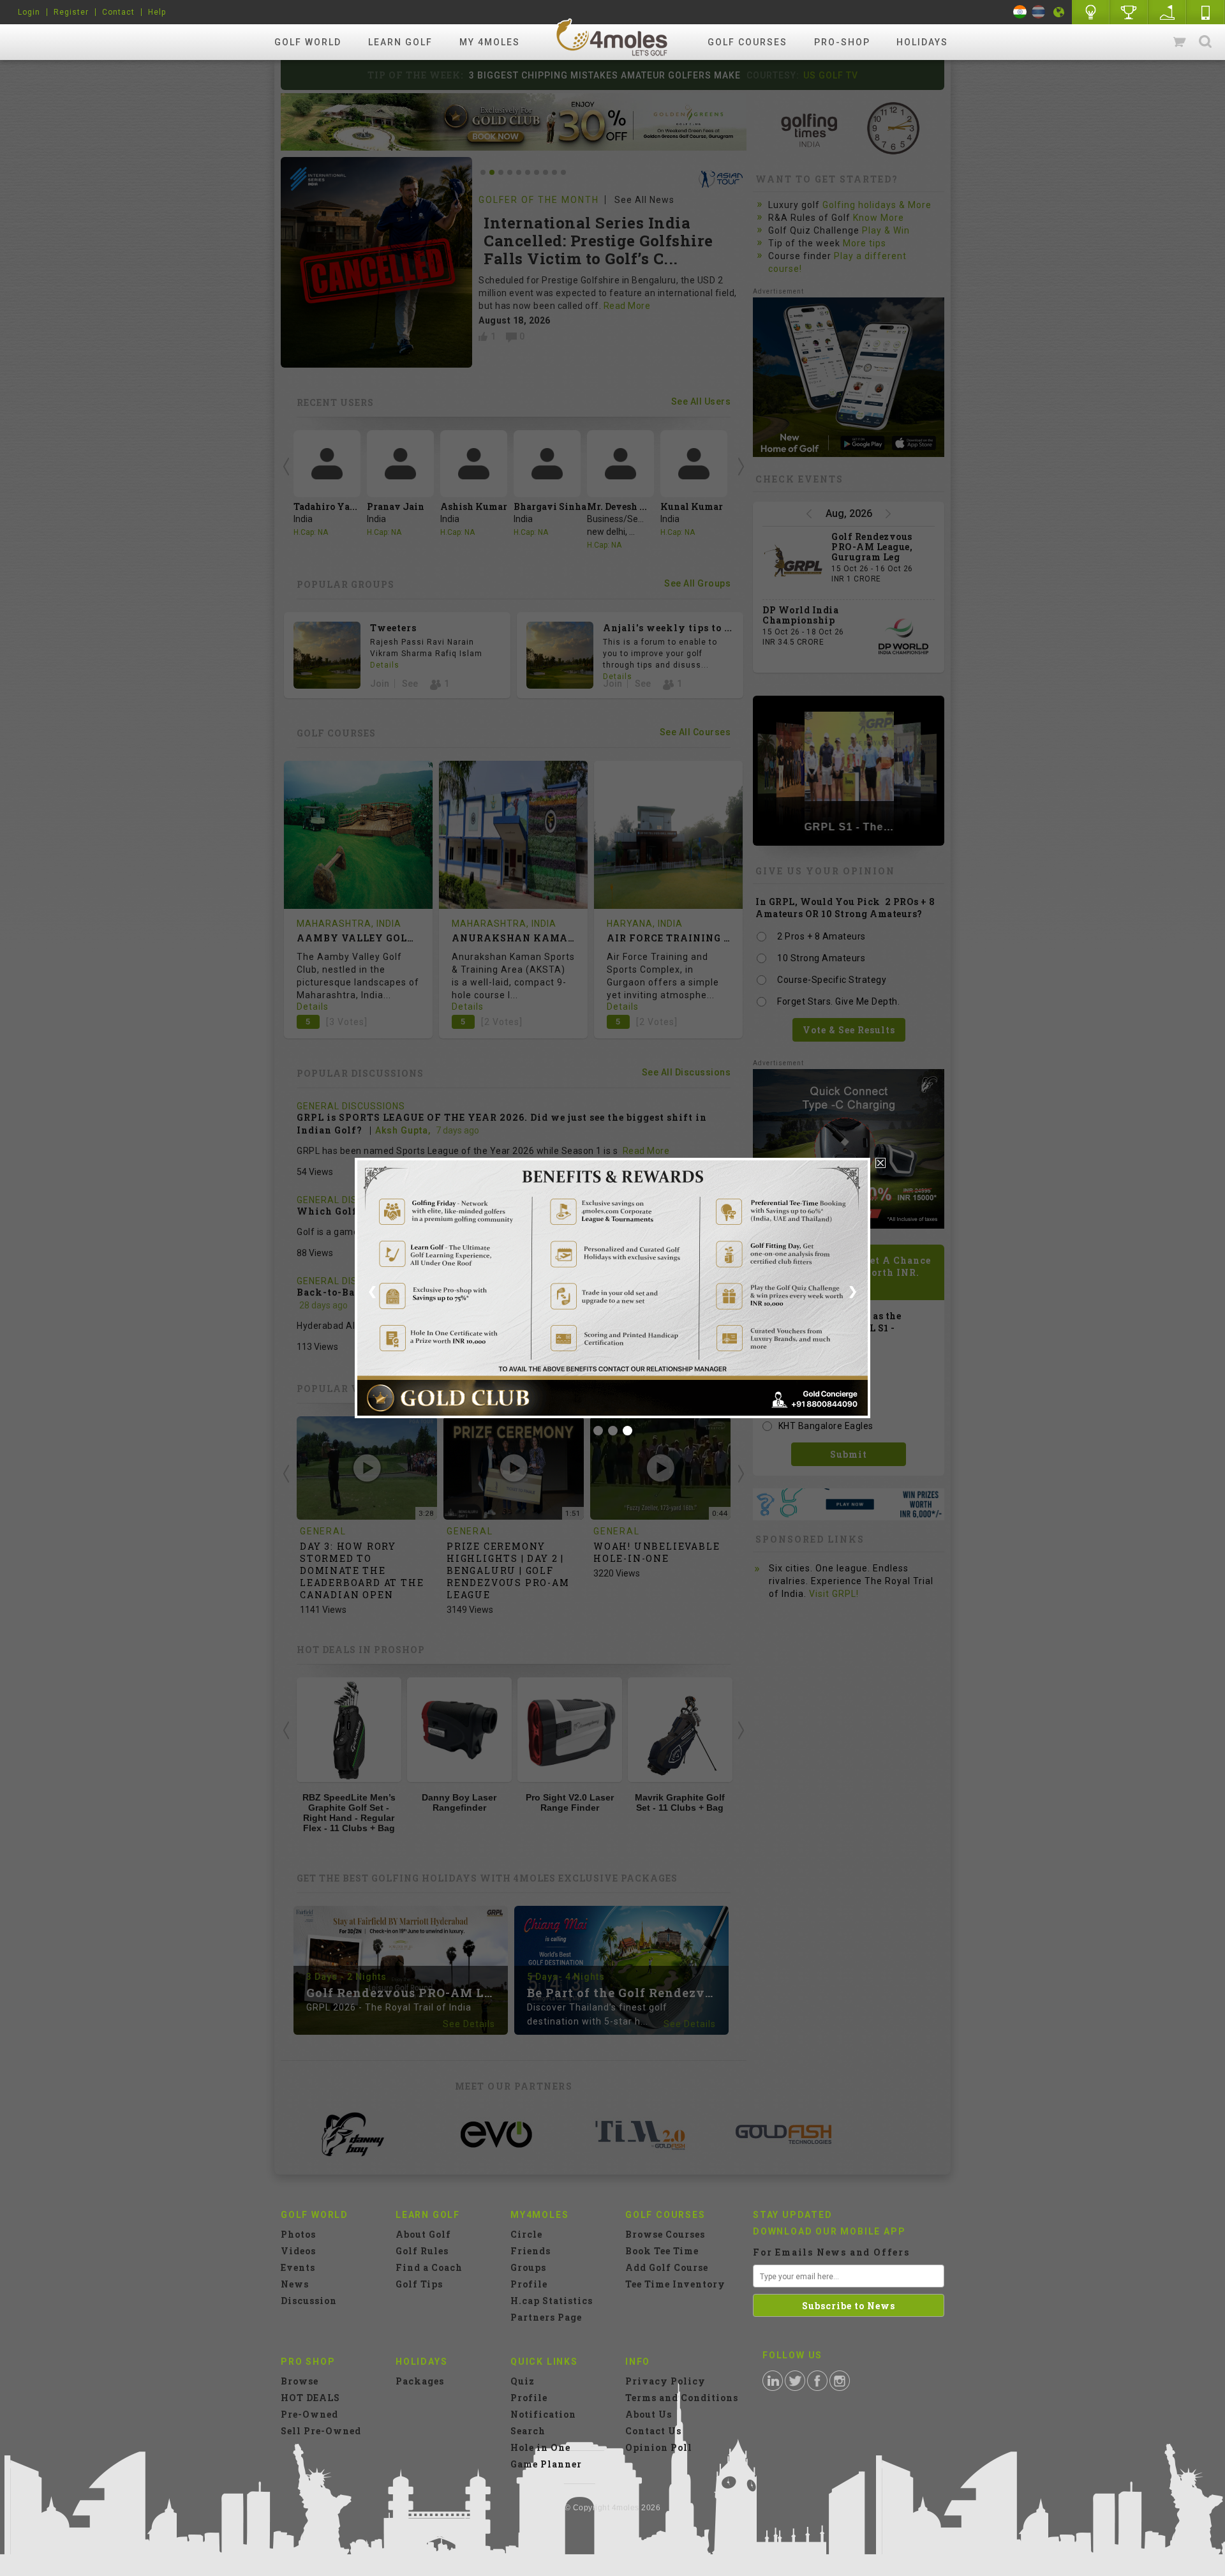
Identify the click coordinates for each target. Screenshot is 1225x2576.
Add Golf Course (667, 2267)
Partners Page (546, 2317)
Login (29, 12)
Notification (543, 2414)
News (295, 2284)
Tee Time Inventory (675, 2284)
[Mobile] (1206, 12)
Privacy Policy (665, 2381)
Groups (528, 2267)
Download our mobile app (829, 2231)
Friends (531, 2251)
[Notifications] (1059, 12)
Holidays (922, 42)
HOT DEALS (310, 2398)
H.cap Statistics (552, 2301)
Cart (1180, 42)
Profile (529, 2284)
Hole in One (1129, 12)
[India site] (1020, 12)
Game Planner (546, 2464)
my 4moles (490, 42)
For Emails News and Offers (831, 2252)
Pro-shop (842, 42)
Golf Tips (419, 2284)
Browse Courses (665, 2234)
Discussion (309, 2301)
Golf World (308, 42)
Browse (300, 2381)
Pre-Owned (309, 2414)
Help (157, 12)
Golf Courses (747, 42)
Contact (118, 12)
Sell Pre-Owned (321, 2431)
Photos (298, 2234)
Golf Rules (422, 2251)
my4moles (612, 37)
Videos (298, 2251)
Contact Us (653, 2431)
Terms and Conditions (682, 2398)
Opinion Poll (659, 2447)
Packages (420, 2381)
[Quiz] (1091, 12)
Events (298, 2267)
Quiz (523, 2381)
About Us (649, 2414)
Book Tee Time (662, 2251)
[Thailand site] (1038, 12)
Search (1205, 42)
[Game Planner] (1168, 12)
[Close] (880, 1163)
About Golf (423, 2234)
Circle (526, 2234)
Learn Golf (400, 42)
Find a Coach (429, 2267)
